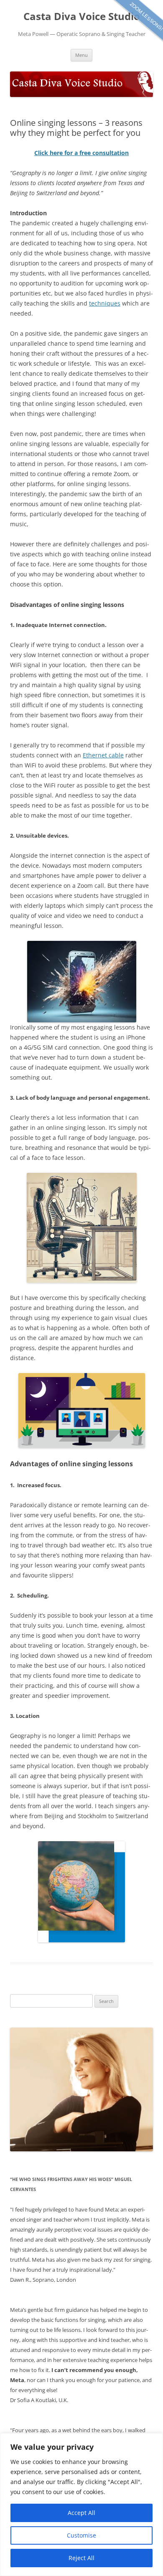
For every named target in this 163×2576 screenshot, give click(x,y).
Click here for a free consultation (81, 153)
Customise (81, 2535)
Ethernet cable (103, 755)
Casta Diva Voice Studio (82, 17)
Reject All (81, 2558)
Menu (81, 55)
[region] (81, 2505)
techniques (105, 303)
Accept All (81, 2513)
